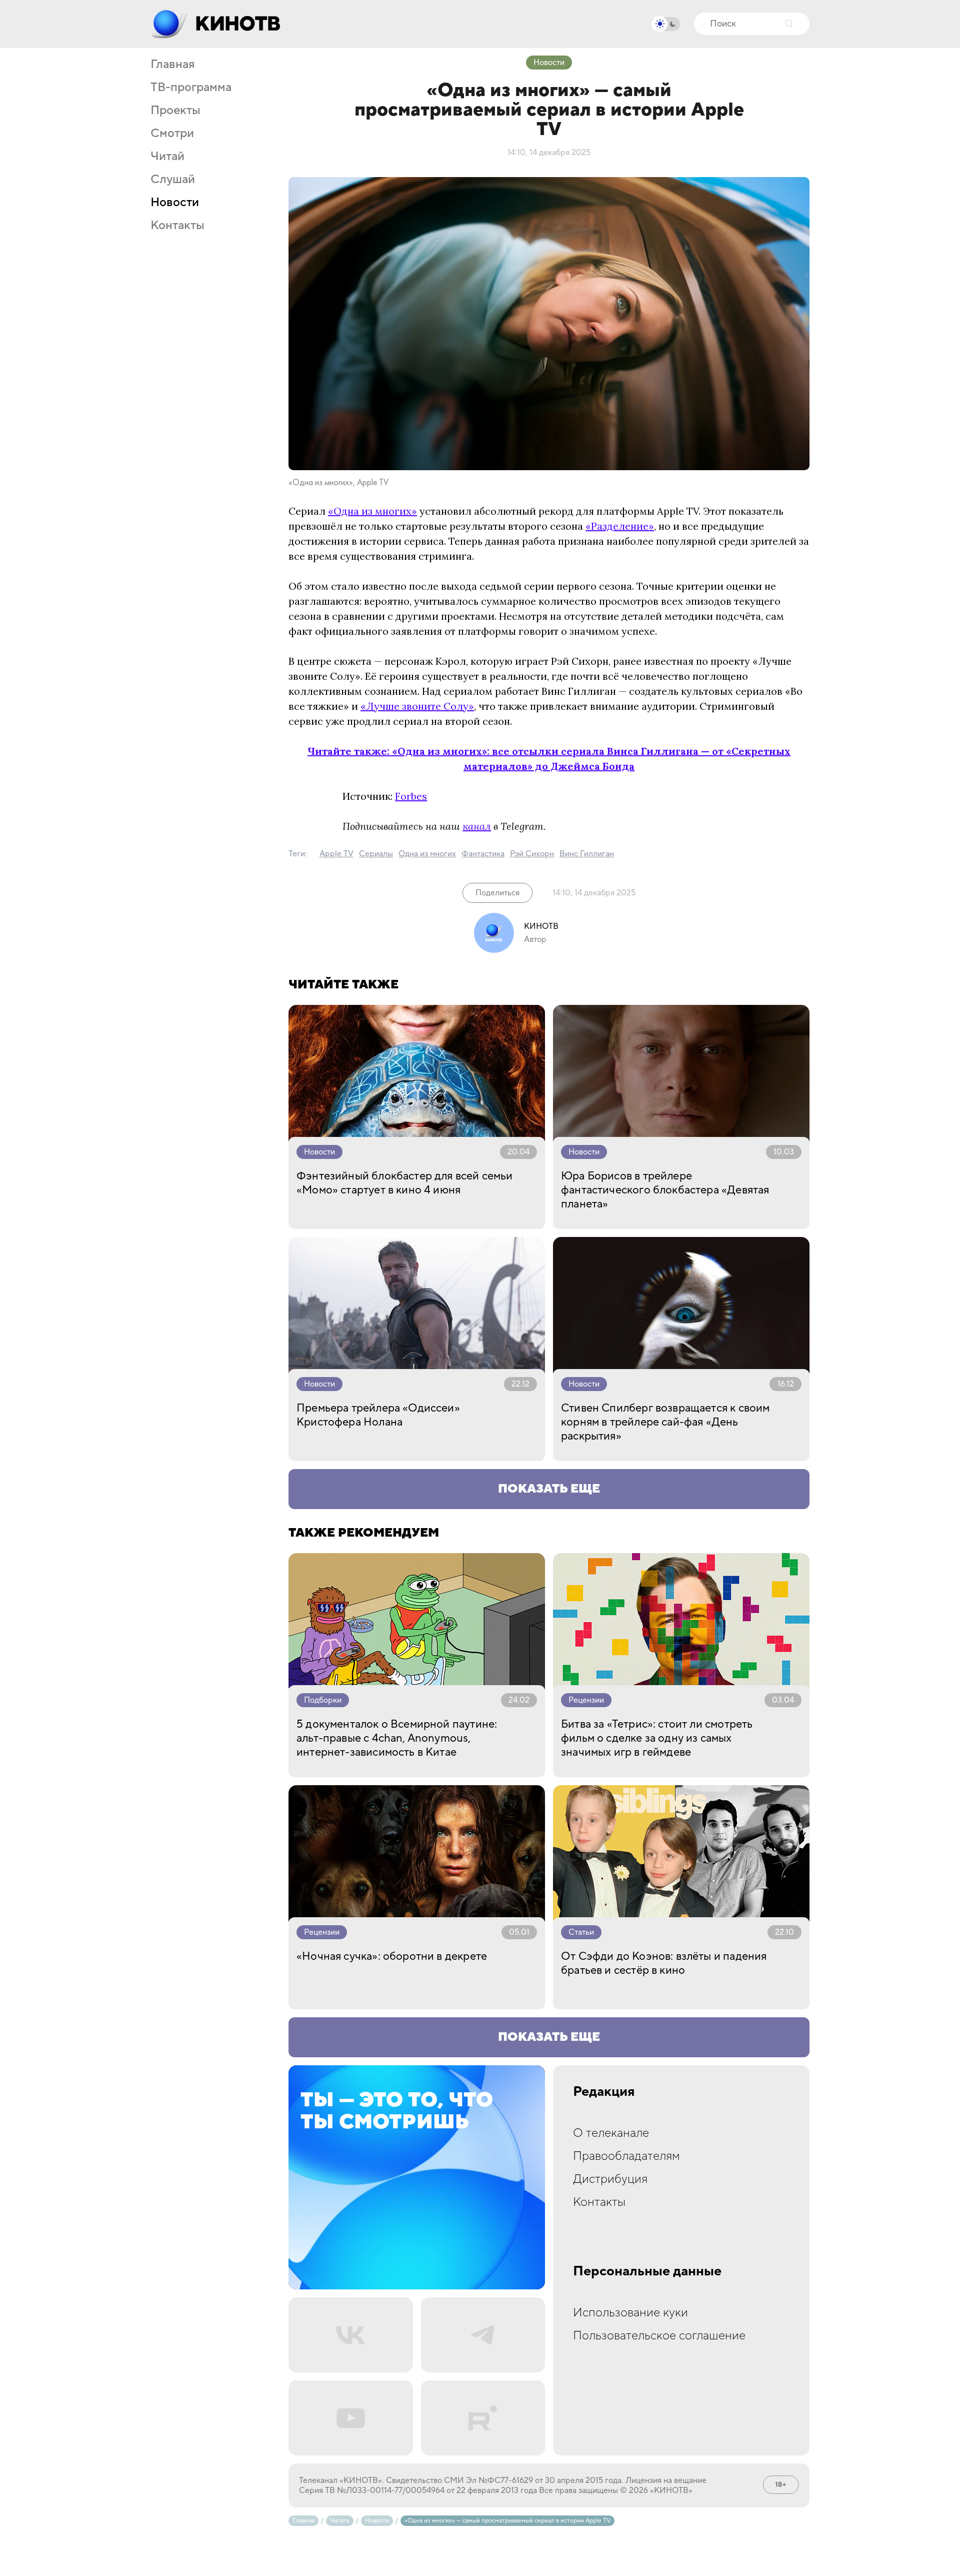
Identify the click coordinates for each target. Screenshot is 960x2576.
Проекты (175, 111)
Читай (167, 157)
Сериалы (376, 854)
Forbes (411, 796)
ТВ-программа (191, 88)
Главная (172, 65)
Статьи (581, 1932)
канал (477, 826)
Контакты (177, 226)
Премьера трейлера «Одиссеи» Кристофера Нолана (378, 1415)
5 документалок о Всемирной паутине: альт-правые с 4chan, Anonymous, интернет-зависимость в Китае (397, 1738)
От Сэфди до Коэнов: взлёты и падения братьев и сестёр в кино (664, 1963)
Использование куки (630, 2313)
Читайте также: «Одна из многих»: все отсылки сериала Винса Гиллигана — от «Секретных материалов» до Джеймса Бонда (549, 759)
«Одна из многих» (372, 511)
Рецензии (586, 1700)
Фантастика (483, 854)
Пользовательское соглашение (659, 2336)
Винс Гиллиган (587, 854)
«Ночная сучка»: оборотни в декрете (392, 1956)
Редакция (604, 2092)
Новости (175, 203)
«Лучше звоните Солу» (417, 706)
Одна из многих (427, 854)
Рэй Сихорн (532, 854)
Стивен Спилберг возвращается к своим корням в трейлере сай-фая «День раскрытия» (665, 1422)
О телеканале (611, 2133)
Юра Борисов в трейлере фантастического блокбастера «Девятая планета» (665, 1190)
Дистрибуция (610, 2179)
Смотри (172, 134)
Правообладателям (626, 2156)
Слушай (173, 180)
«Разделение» (620, 526)
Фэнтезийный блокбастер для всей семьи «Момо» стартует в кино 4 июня (405, 1183)
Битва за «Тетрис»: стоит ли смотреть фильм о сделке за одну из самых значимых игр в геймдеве (657, 1738)
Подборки (323, 1700)
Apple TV (336, 854)
